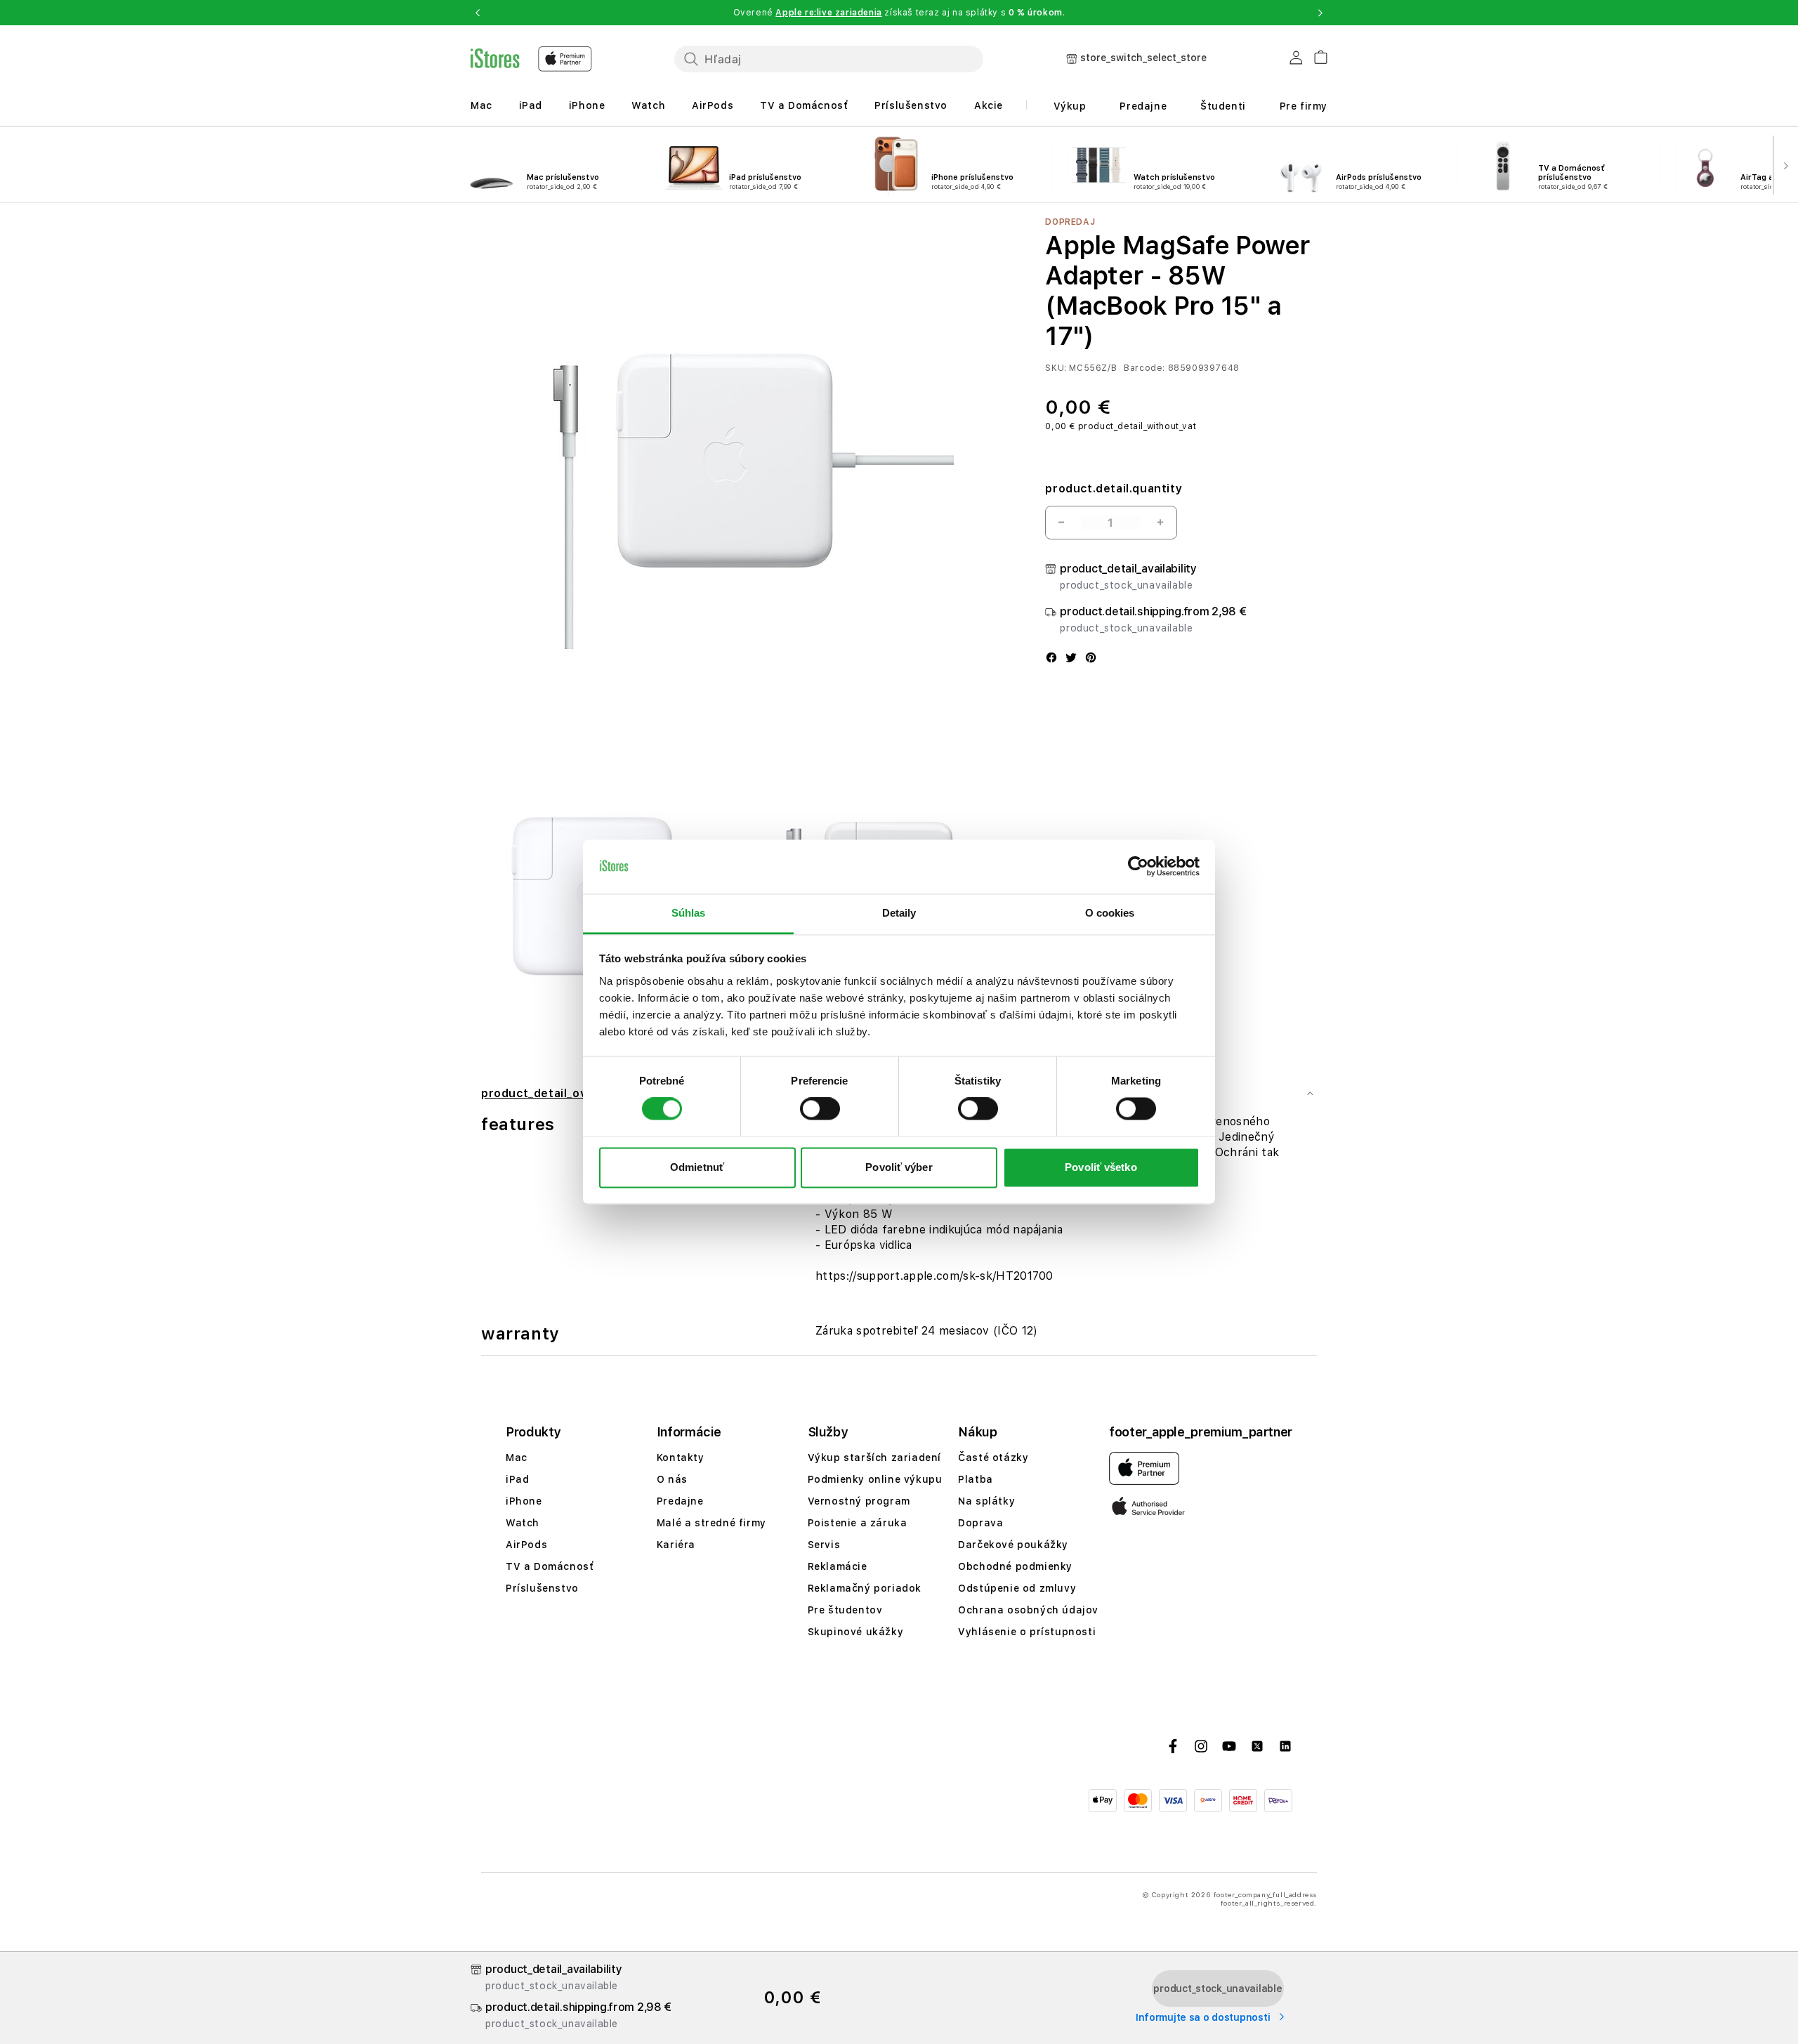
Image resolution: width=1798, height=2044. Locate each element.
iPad (531, 105)
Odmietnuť (697, 1167)
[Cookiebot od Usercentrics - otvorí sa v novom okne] (1138, 867)
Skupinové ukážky (856, 1632)
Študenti (1223, 106)
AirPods (713, 105)
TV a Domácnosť (804, 105)
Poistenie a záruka (858, 1523)
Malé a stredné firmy (711, 1523)
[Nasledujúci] (1785, 165)
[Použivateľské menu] (1296, 60)
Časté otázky (993, 1457)
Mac (481, 105)
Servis (824, 1545)
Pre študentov (845, 1610)
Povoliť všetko (1101, 1167)
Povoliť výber (899, 1167)
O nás (672, 1479)
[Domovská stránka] (531, 59)
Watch (648, 105)
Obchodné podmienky (1015, 1566)
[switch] (820, 1109)
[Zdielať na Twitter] (1071, 659)
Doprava (980, 1523)
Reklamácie (838, 1566)
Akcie (989, 105)
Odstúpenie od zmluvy (1017, 1588)
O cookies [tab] (1110, 913)
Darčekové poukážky (1013, 1545)
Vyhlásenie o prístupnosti (1027, 1632)
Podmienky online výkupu (875, 1479)
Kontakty (681, 1457)
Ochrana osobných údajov (1028, 1610)
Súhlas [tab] (689, 913)
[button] (478, 13)
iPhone (587, 105)
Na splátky (986, 1501)
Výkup (1070, 106)
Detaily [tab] (899, 913)
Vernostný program (859, 1501)
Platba (976, 1479)
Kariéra (676, 1545)
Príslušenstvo (911, 105)
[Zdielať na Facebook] (1051, 659)
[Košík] (1315, 55)
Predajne (1143, 106)
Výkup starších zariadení (874, 1457)
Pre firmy (1304, 106)
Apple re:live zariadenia (828, 13)
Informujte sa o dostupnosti (1204, 2017)
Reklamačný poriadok (865, 1588)
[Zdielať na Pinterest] (1091, 659)
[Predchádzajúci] (13, 165)
